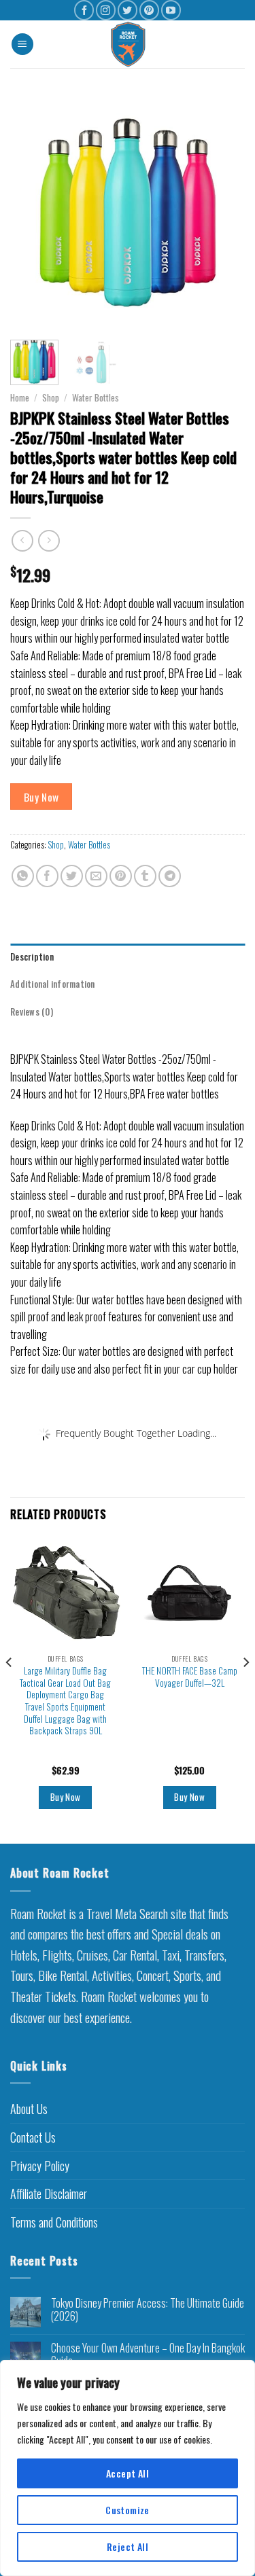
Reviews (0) (32, 1012)
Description (32, 957)
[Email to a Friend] (96, 876)
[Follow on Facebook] (84, 10)
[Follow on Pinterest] (149, 10)
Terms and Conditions (54, 2222)
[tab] (128, 957)
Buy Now (41, 797)
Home (20, 397)
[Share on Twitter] (72, 876)
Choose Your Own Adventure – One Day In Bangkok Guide (148, 2355)
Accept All (128, 2473)
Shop (51, 397)
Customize (128, 2510)
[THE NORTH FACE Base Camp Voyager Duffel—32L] (189, 1593)
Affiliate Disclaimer (49, 2194)
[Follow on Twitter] (128, 10)
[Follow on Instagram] (106, 10)
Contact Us (33, 2137)
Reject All (128, 2546)
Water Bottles (96, 397)
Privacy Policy (40, 2166)
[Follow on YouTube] (171, 10)
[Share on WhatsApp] (23, 876)
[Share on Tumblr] (145, 876)
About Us (29, 2109)
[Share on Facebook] (47, 876)
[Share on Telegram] (170, 876)
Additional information (53, 984)
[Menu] (22, 44)
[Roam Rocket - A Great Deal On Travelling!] (129, 44)
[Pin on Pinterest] (121, 876)
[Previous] (32, 212)
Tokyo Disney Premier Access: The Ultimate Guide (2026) (148, 2310)
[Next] (223, 212)
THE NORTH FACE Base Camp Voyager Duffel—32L (190, 1677)
